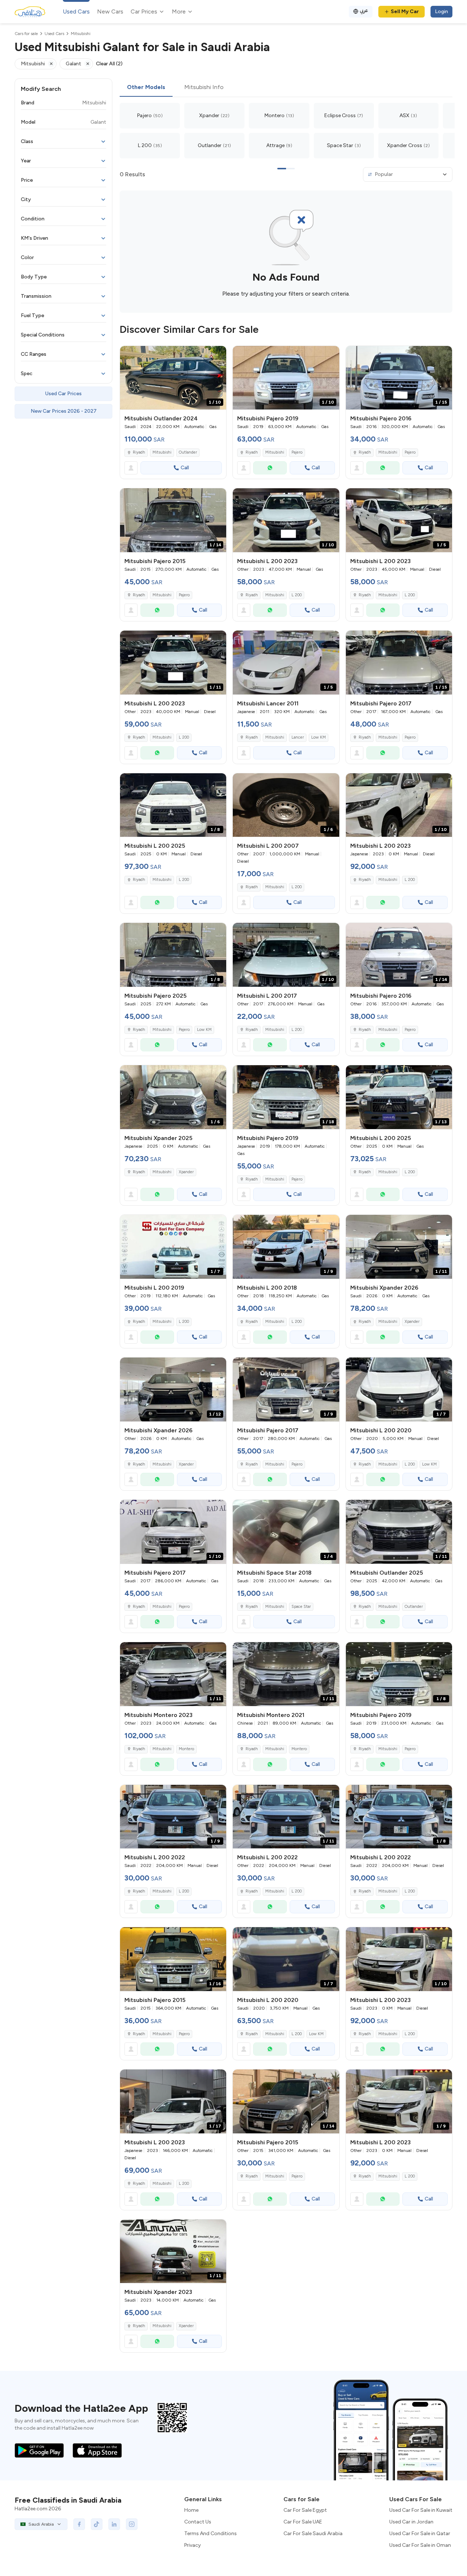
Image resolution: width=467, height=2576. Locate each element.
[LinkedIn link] (114, 2524)
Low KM (319, 737)
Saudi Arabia (41, 2524)
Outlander (188, 452)
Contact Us (198, 2522)
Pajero (297, 452)
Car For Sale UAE (303, 2522)
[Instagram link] (132, 2524)
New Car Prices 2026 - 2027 (64, 411)
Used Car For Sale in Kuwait (421, 2510)
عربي (364, 10)
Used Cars (76, 11)
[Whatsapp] (270, 468)
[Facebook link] (79, 2524)
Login (441, 11)
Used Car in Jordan (411, 2522)
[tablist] (286, 88)
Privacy (192, 2545)
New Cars (110, 11)
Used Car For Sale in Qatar (420, 2533)
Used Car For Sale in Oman (420, 2545)
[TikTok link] (97, 2524)
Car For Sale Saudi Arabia (313, 2533)
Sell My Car (405, 11)
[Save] (217, 355)
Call (185, 468)
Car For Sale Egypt (305, 2510)
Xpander (186, 1172)
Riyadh (139, 452)
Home (191, 2510)
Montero (186, 1749)
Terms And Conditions (211, 2533)
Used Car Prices (63, 394)
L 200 (297, 595)
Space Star (301, 1607)
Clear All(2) (109, 64)
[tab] (146, 88)
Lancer (298, 737)
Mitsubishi (162, 452)
